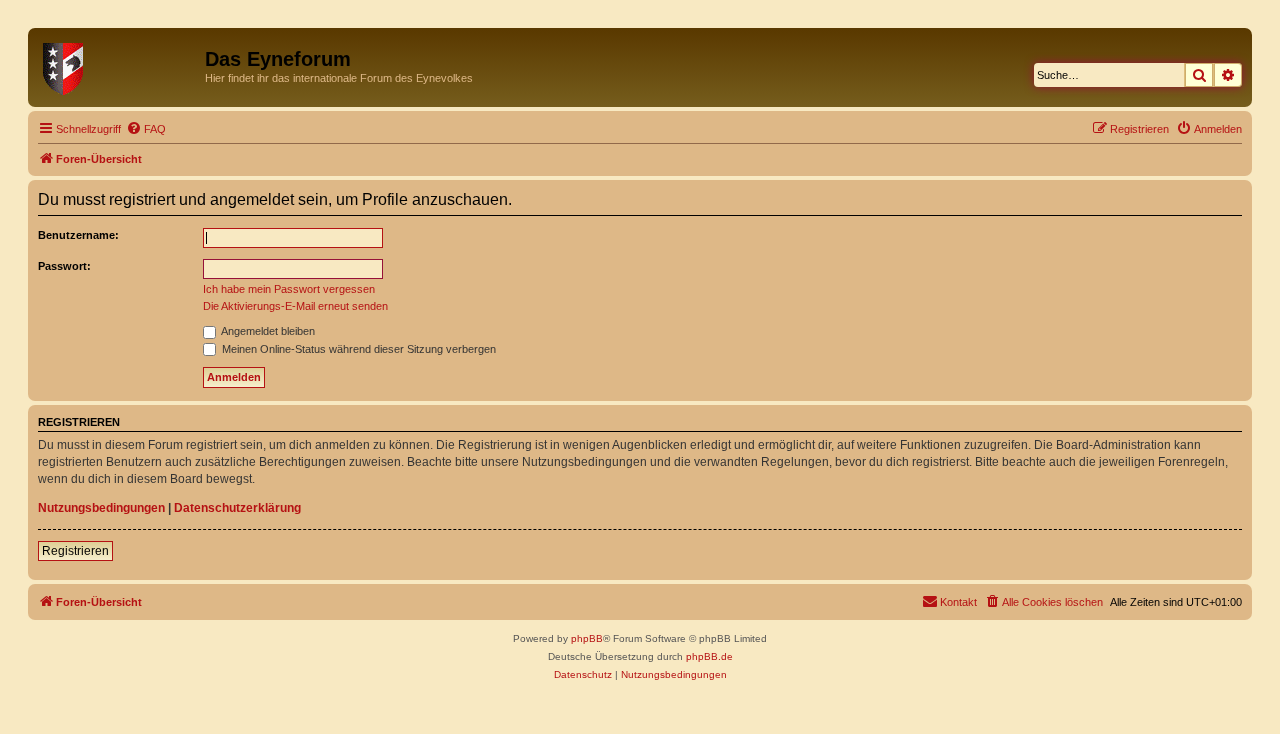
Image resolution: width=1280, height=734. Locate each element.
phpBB (587, 638)
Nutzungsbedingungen (101, 508)
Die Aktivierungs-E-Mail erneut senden (295, 306)
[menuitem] (146, 129)
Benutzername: (78, 235)
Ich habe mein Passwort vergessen (289, 289)
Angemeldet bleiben (267, 331)
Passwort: (64, 266)
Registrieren (75, 551)
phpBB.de (709, 656)
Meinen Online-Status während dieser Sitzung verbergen (357, 349)
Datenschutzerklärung (237, 508)
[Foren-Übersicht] (119, 65)
